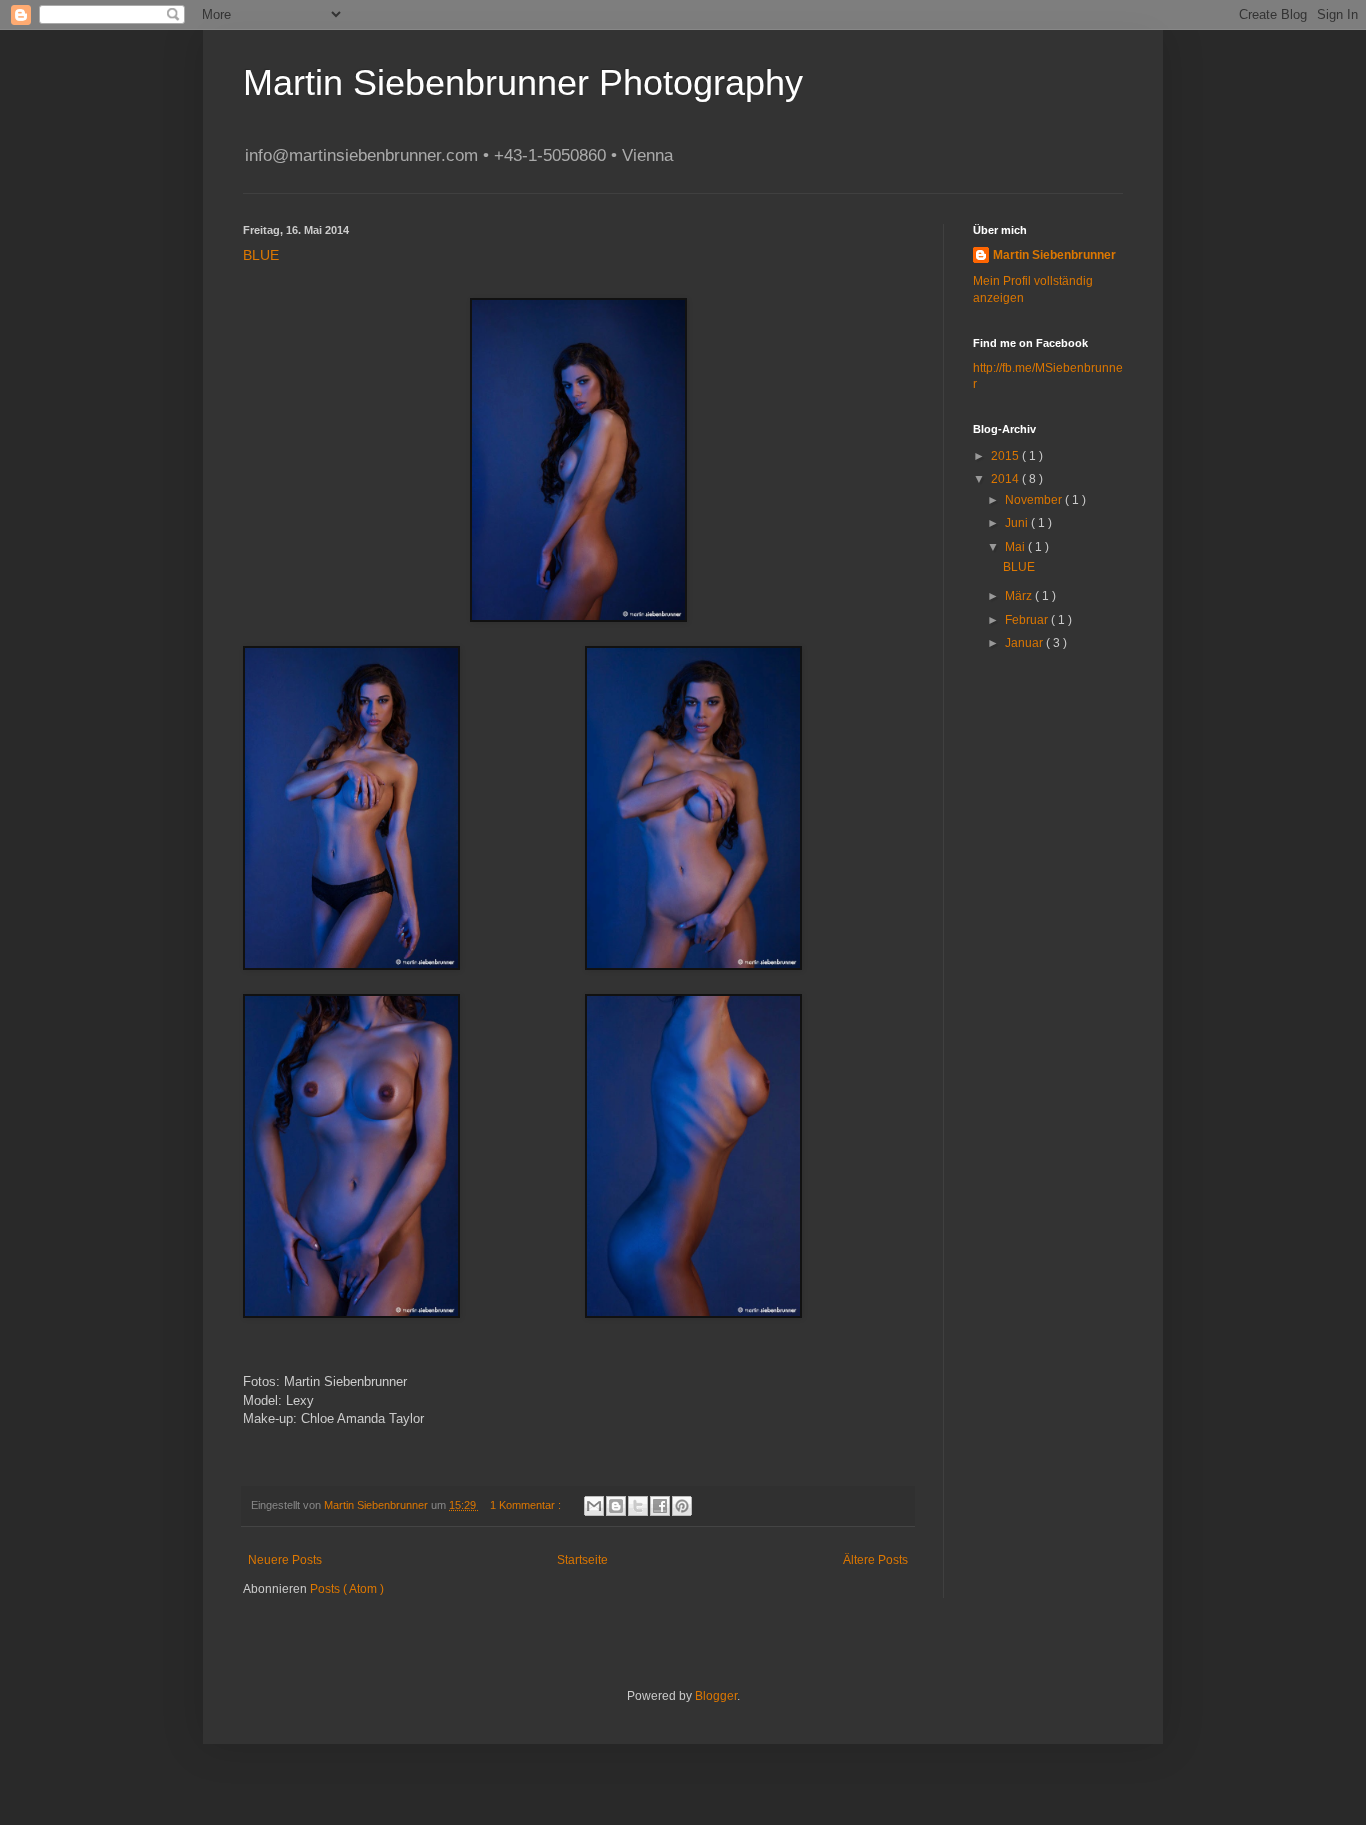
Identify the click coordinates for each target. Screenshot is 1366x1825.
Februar (1028, 620)
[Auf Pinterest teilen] (682, 1506)
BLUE (261, 255)
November (1035, 500)
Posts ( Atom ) (347, 1589)
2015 (1006, 456)
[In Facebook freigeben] (660, 1506)
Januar (1025, 643)
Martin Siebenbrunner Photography (523, 82)
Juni (1018, 523)
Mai (1016, 547)
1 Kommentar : (527, 1505)
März (1020, 596)
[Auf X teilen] (638, 1506)
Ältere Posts (875, 1560)
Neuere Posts (285, 1560)
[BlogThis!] (616, 1506)
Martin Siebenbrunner (1054, 255)
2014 (1006, 479)
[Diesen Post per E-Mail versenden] (594, 1506)
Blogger (716, 1696)
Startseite (582, 1560)
